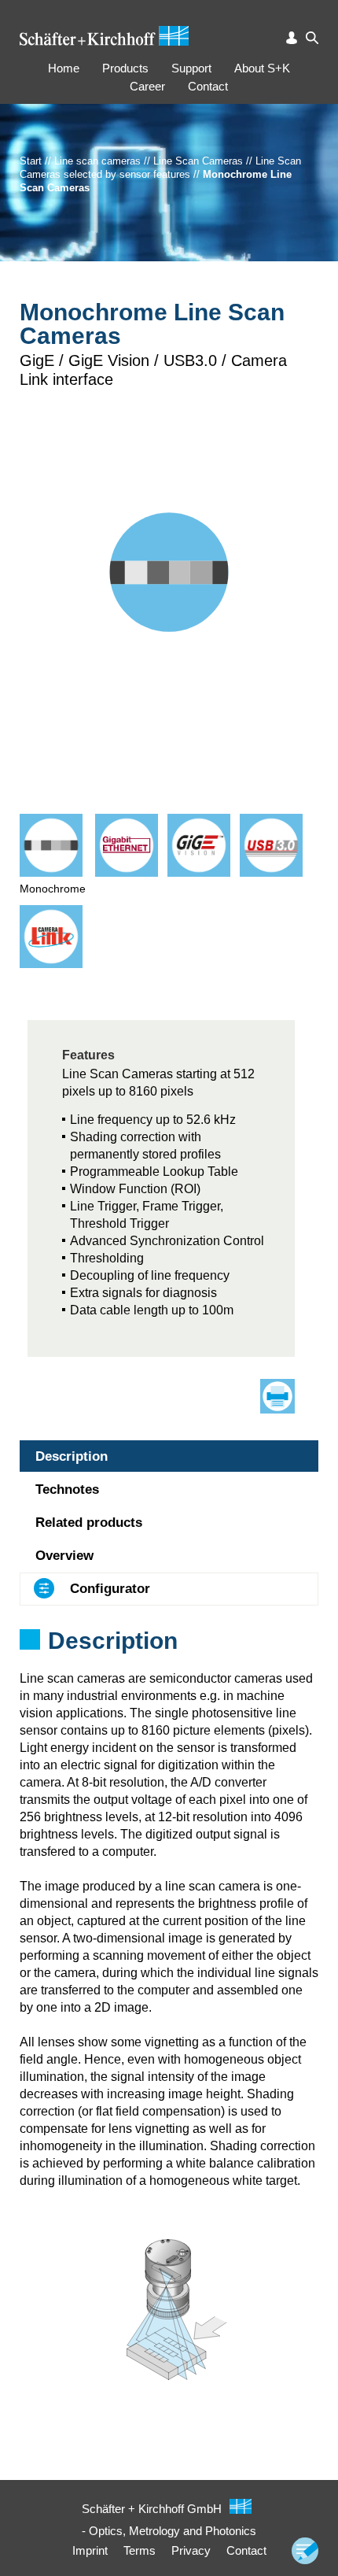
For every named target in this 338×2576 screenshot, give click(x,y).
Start (31, 161)
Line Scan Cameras (198, 161)
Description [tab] (72, 1456)
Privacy (191, 2550)
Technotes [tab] (67, 1489)
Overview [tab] (64, 1556)
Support (191, 68)
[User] (292, 38)
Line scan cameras (97, 161)
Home (64, 68)
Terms (140, 2550)
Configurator (110, 1589)
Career (147, 86)
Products (125, 68)
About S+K (262, 68)
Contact (208, 86)
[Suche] (312, 38)
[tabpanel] (169, 1661)
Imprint (90, 2550)
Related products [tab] (89, 1523)
